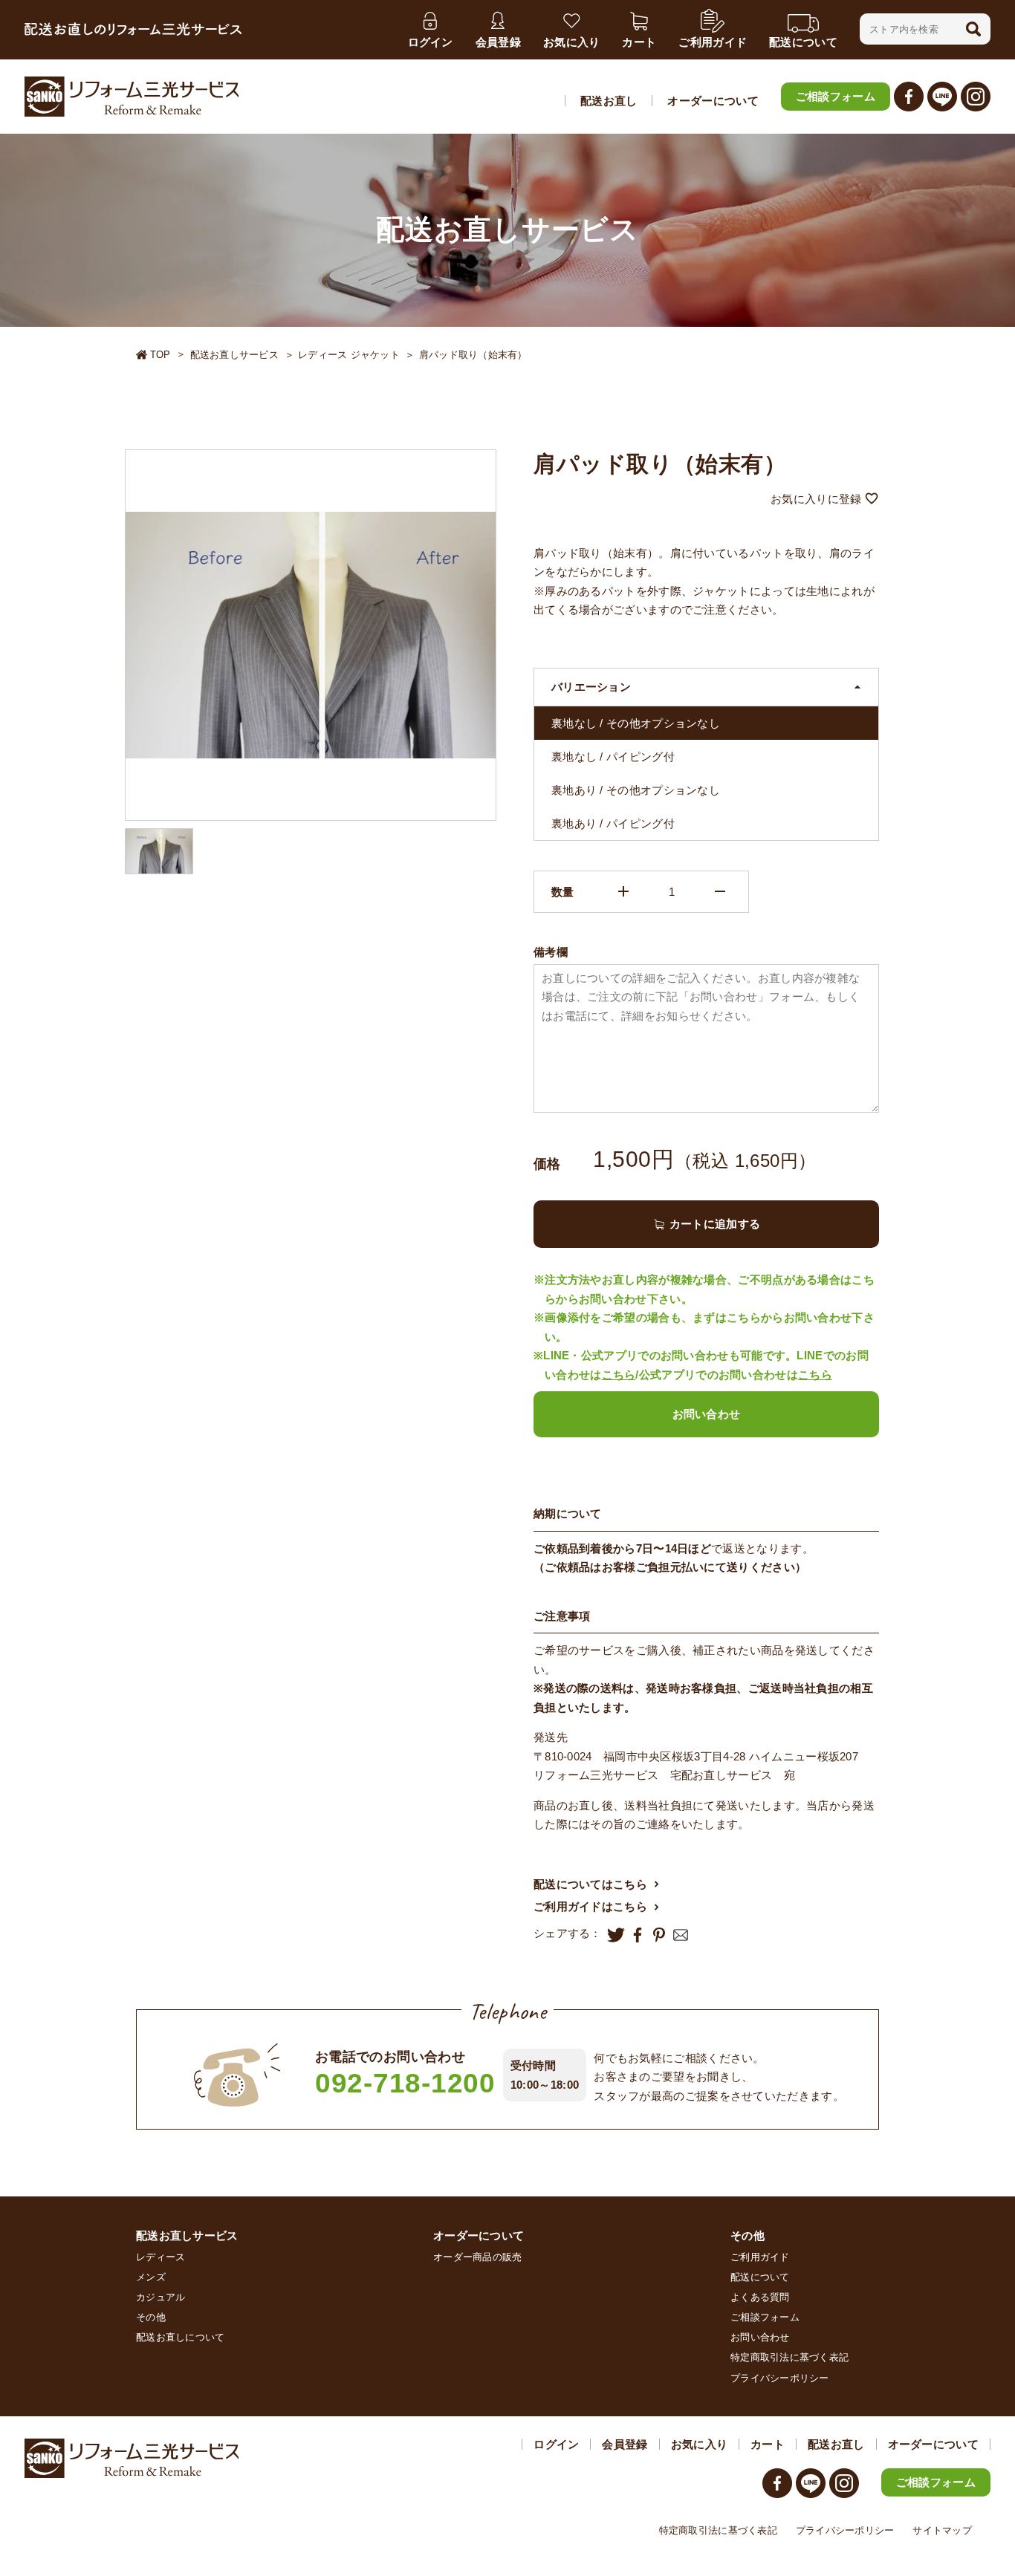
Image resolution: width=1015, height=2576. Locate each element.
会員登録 (625, 2444)
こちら (619, 1375)
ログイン (556, 2444)
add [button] (623, 891)
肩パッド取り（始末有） (473, 355)
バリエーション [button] (591, 687)
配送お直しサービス (234, 355)
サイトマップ (942, 2530)
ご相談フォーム (836, 96)
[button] (973, 29)
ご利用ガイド (760, 2257)
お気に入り (700, 2444)
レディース (160, 2257)
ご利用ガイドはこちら (590, 1906)
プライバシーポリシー (780, 2378)
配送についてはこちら (590, 1884)
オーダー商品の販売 (477, 2257)
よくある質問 (760, 2297)
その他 (151, 2317)
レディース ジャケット (349, 355)
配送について (760, 2277)
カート (768, 2444)
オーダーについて (713, 101)
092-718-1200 (405, 2083)
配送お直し (609, 101)
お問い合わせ (707, 1414)
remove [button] (720, 891)
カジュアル (160, 2297)
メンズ (151, 2277)
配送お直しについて (180, 2337)
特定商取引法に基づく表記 (789, 2357)
